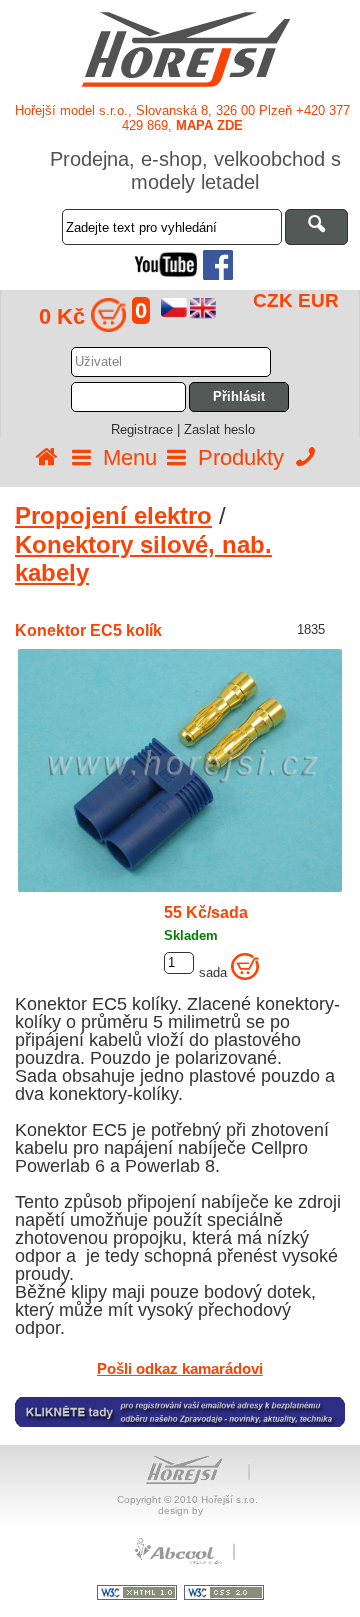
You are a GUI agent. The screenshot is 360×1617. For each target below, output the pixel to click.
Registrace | (147, 429)
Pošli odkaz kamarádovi (180, 1368)
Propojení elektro (113, 515)
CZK (273, 300)
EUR (318, 300)
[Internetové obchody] (180, 1561)
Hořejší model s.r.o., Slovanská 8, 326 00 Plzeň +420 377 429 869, (182, 118)
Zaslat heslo (219, 429)
